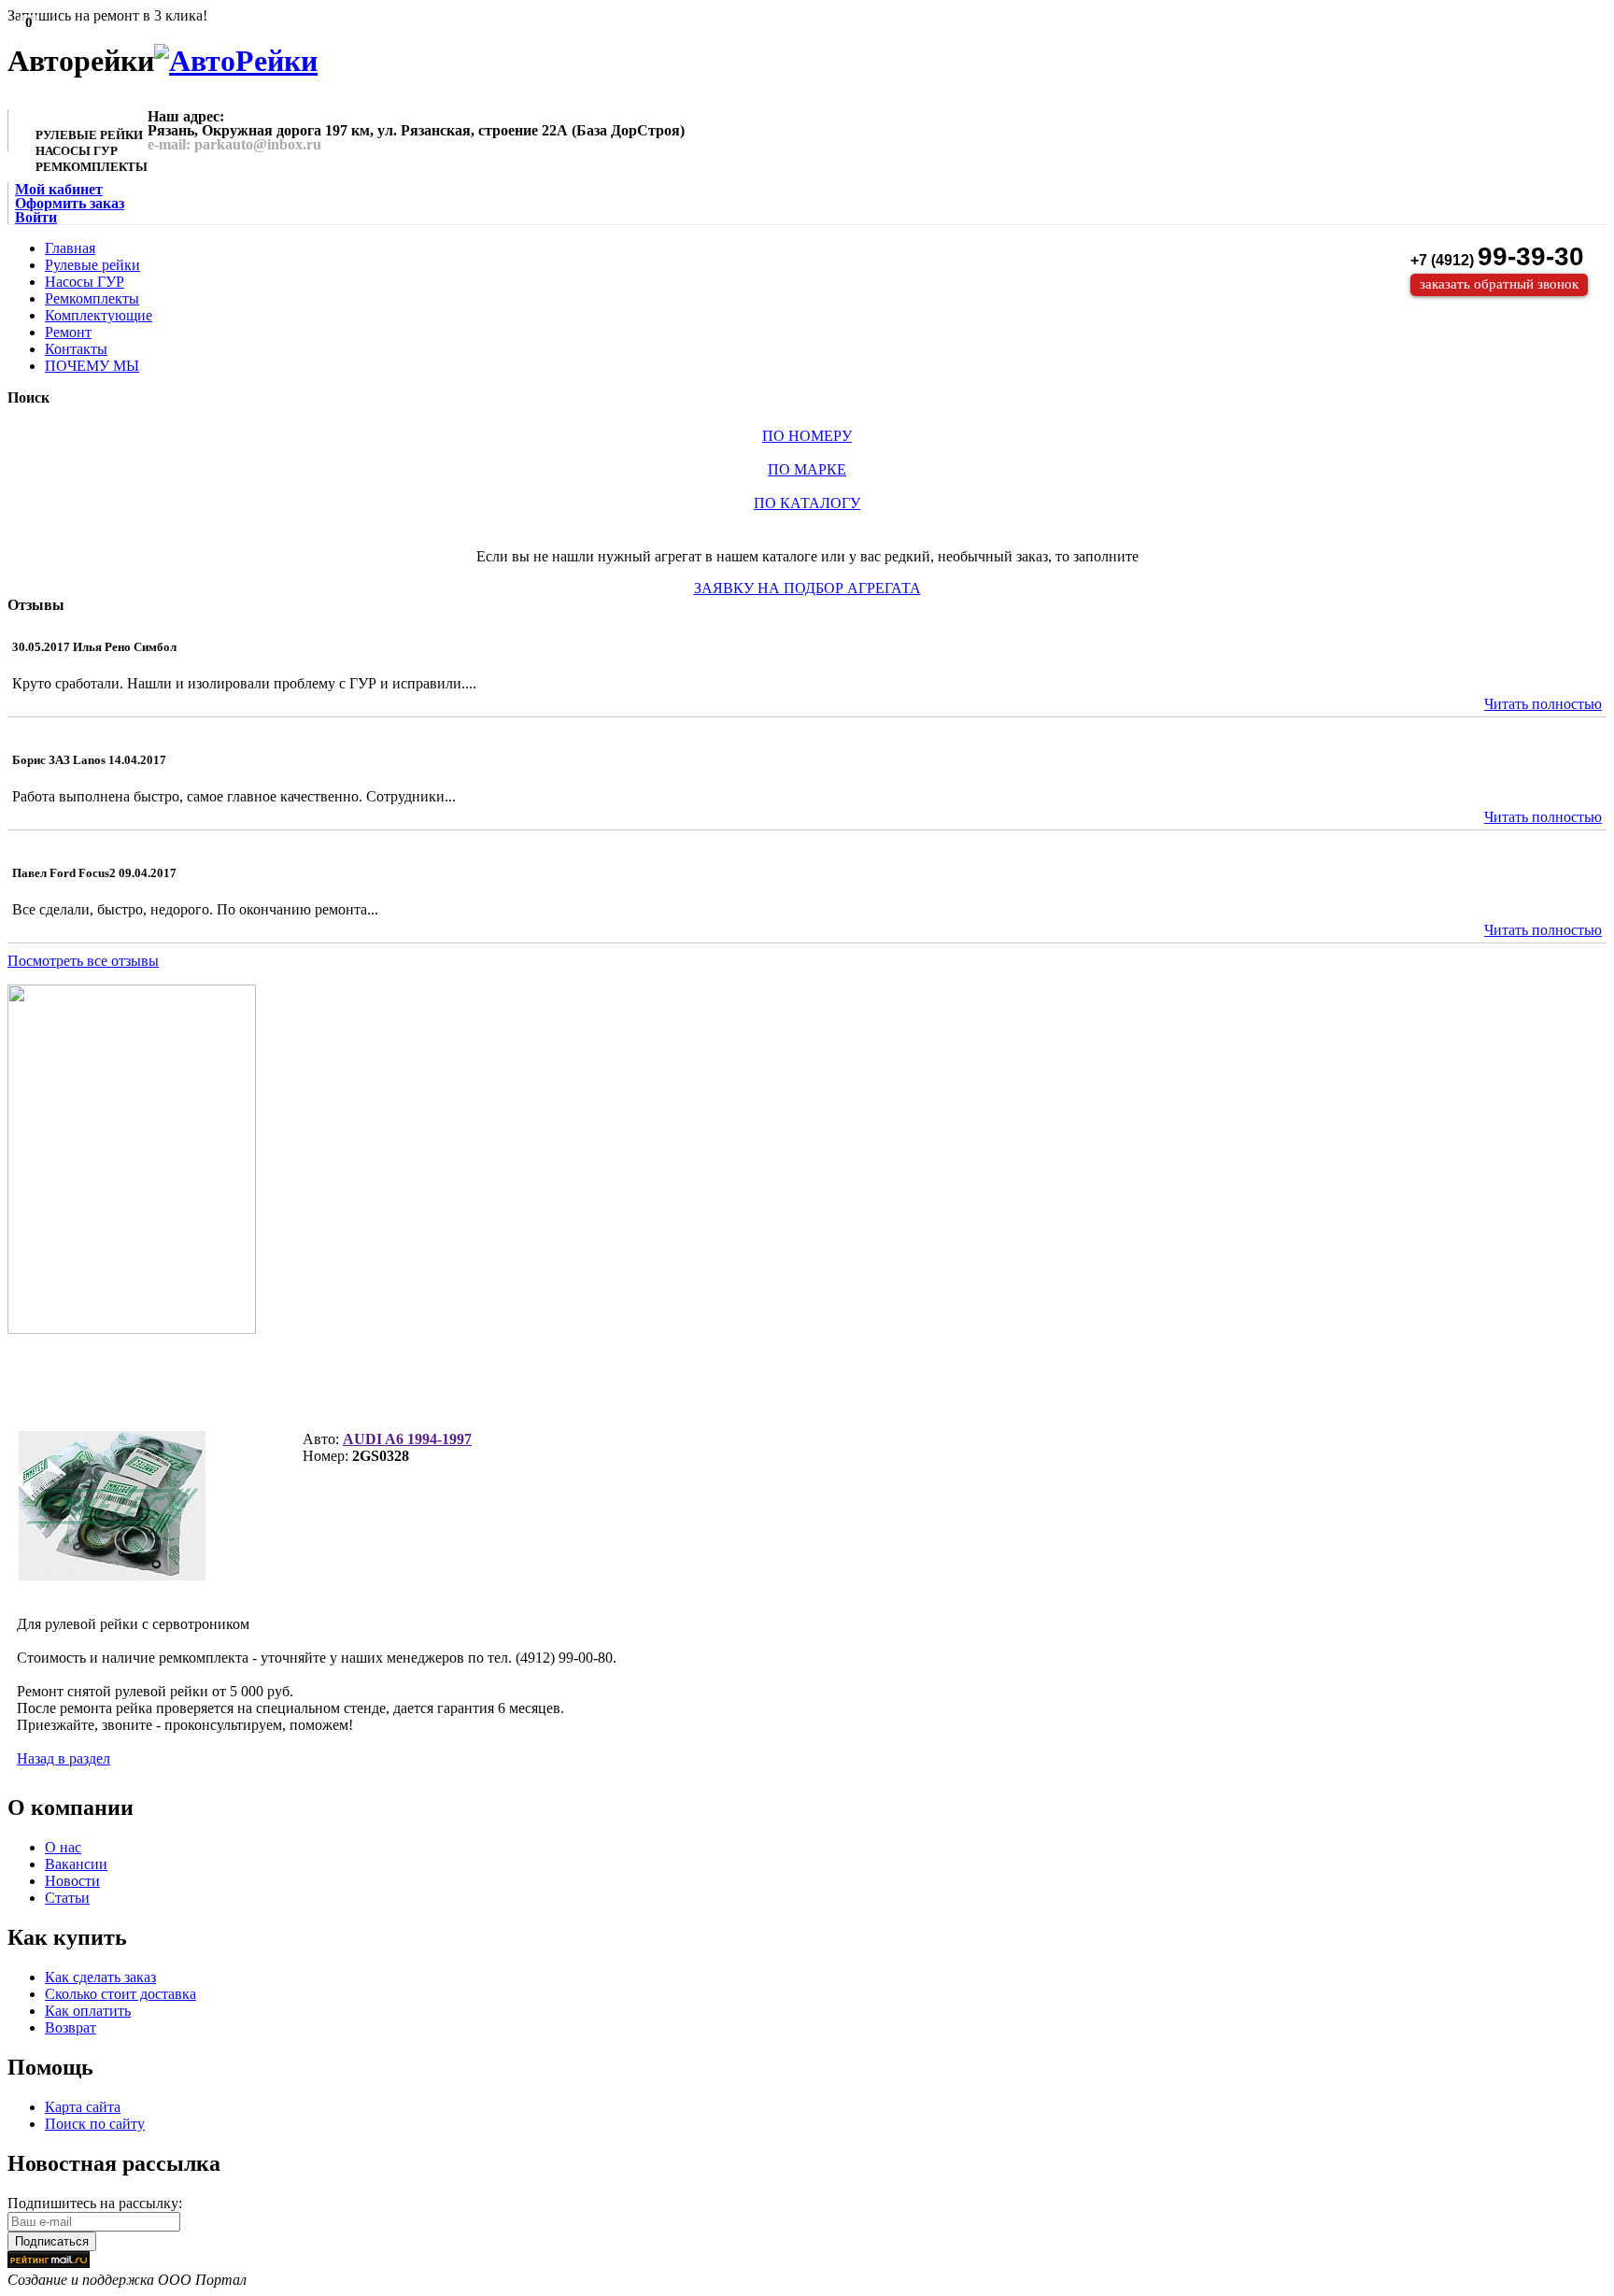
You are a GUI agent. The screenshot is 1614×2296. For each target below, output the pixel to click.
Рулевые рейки (92, 265)
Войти (36, 217)
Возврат (71, 2027)
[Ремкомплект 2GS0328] (112, 1506)
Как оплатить (88, 2011)
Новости (72, 1881)
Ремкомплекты (92, 298)
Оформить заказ (70, 203)
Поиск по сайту (95, 2124)
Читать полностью (1543, 704)
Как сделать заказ (100, 1977)
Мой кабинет (59, 189)
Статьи (67, 1898)
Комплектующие (99, 315)
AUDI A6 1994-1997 (407, 1439)
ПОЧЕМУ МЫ (92, 366)
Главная (70, 248)
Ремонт (68, 332)
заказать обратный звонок (1499, 284)
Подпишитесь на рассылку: (95, 2203)
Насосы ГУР (85, 282)
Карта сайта (83, 2107)
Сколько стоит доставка (120, 1994)
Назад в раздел (64, 1758)
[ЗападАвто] (236, 61)
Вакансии (76, 1864)
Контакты (76, 349)
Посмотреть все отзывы (83, 961)
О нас (63, 1847)
